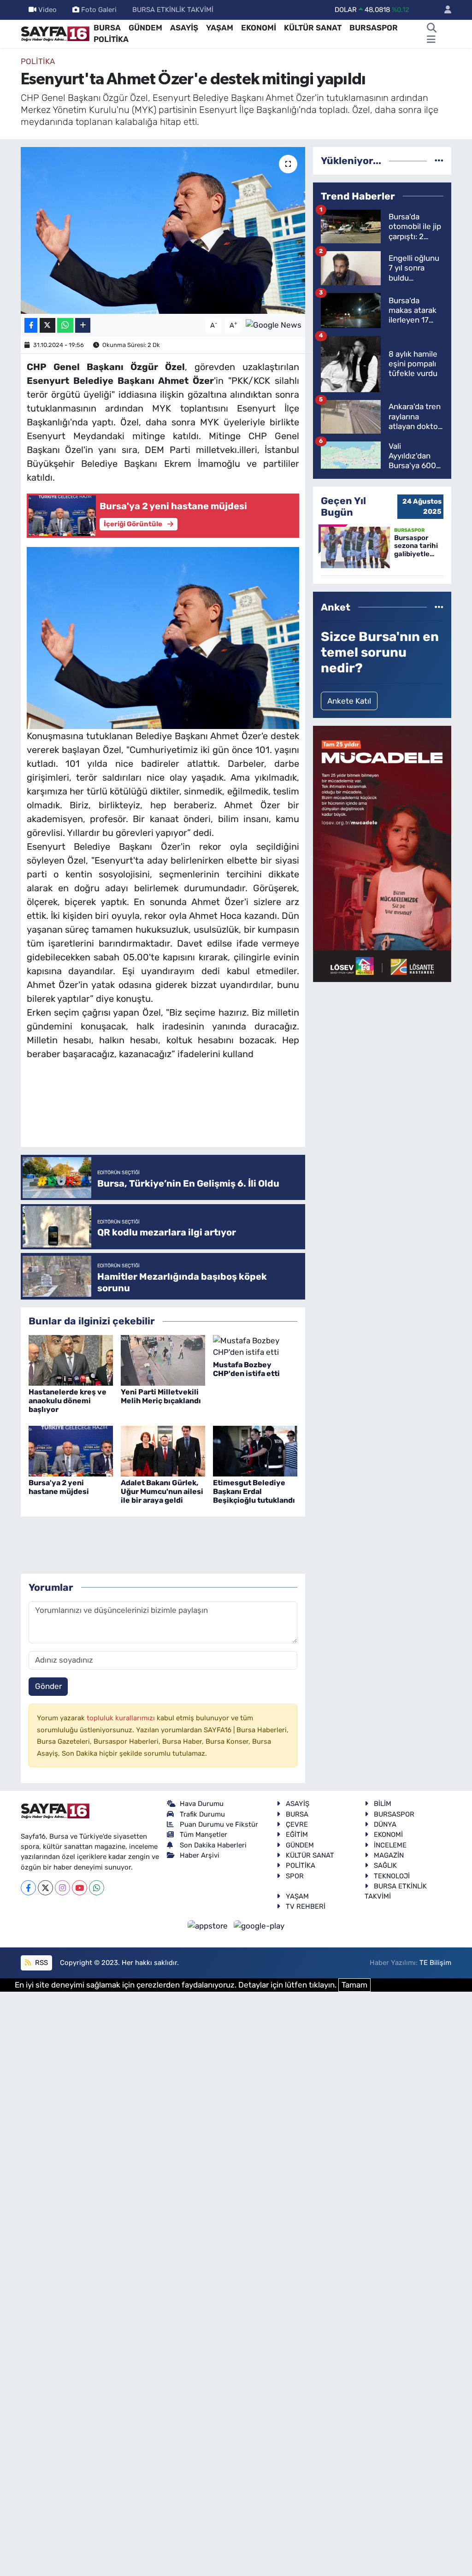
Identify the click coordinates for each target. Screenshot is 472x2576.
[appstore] (209, 1925)
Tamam (354, 1985)
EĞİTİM (297, 1835)
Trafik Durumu (202, 1814)
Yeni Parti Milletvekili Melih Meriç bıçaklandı (161, 1396)
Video (47, 10)
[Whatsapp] (97, 1888)
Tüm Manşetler (204, 1835)
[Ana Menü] (431, 40)
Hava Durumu (202, 1804)
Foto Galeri (99, 10)
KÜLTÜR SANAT (313, 28)
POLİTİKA (111, 39)
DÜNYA (385, 1824)
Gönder (48, 1686)
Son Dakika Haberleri (213, 1845)
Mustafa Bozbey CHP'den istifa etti (246, 1369)
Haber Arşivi (200, 1855)
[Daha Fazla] (83, 326)
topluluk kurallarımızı (122, 1718)
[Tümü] (439, 160)
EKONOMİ (259, 28)
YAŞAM (220, 28)
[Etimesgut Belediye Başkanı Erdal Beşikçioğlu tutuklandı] (255, 1450)
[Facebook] (28, 1888)
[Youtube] (80, 1888)
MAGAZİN (389, 1855)
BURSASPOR (374, 28)
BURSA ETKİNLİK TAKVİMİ (173, 10)
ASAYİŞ (184, 28)
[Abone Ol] (274, 324)
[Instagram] (62, 1888)
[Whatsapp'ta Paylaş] (65, 326)
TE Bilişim (435, 1963)
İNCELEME (390, 1845)
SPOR (295, 1876)
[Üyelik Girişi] (444, 10)
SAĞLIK (385, 1865)
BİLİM (383, 1804)
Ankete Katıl (349, 701)
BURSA (107, 28)
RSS (41, 1963)
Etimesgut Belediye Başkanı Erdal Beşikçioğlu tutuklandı (254, 1491)
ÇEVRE (297, 1824)
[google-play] (259, 1925)
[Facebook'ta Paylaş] (31, 326)
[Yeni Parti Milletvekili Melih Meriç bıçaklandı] (163, 1359)
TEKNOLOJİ (392, 1876)
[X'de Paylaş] (47, 326)
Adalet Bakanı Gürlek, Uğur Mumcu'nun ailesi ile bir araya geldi (162, 1491)
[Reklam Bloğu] (382, 853)
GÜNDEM (145, 28)
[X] (45, 1888)
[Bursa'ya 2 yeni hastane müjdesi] (71, 1450)
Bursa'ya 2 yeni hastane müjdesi (59, 1487)
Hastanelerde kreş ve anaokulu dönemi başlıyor (68, 1401)
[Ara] (432, 28)
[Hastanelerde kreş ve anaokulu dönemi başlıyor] (71, 1359)
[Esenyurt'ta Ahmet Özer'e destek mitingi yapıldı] (163, 230)
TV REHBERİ (306, 1906)
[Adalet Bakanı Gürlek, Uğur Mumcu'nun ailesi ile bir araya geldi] (163, 1450)
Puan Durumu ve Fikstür (219, 1824)
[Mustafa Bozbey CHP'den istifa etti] (255, 1346)
